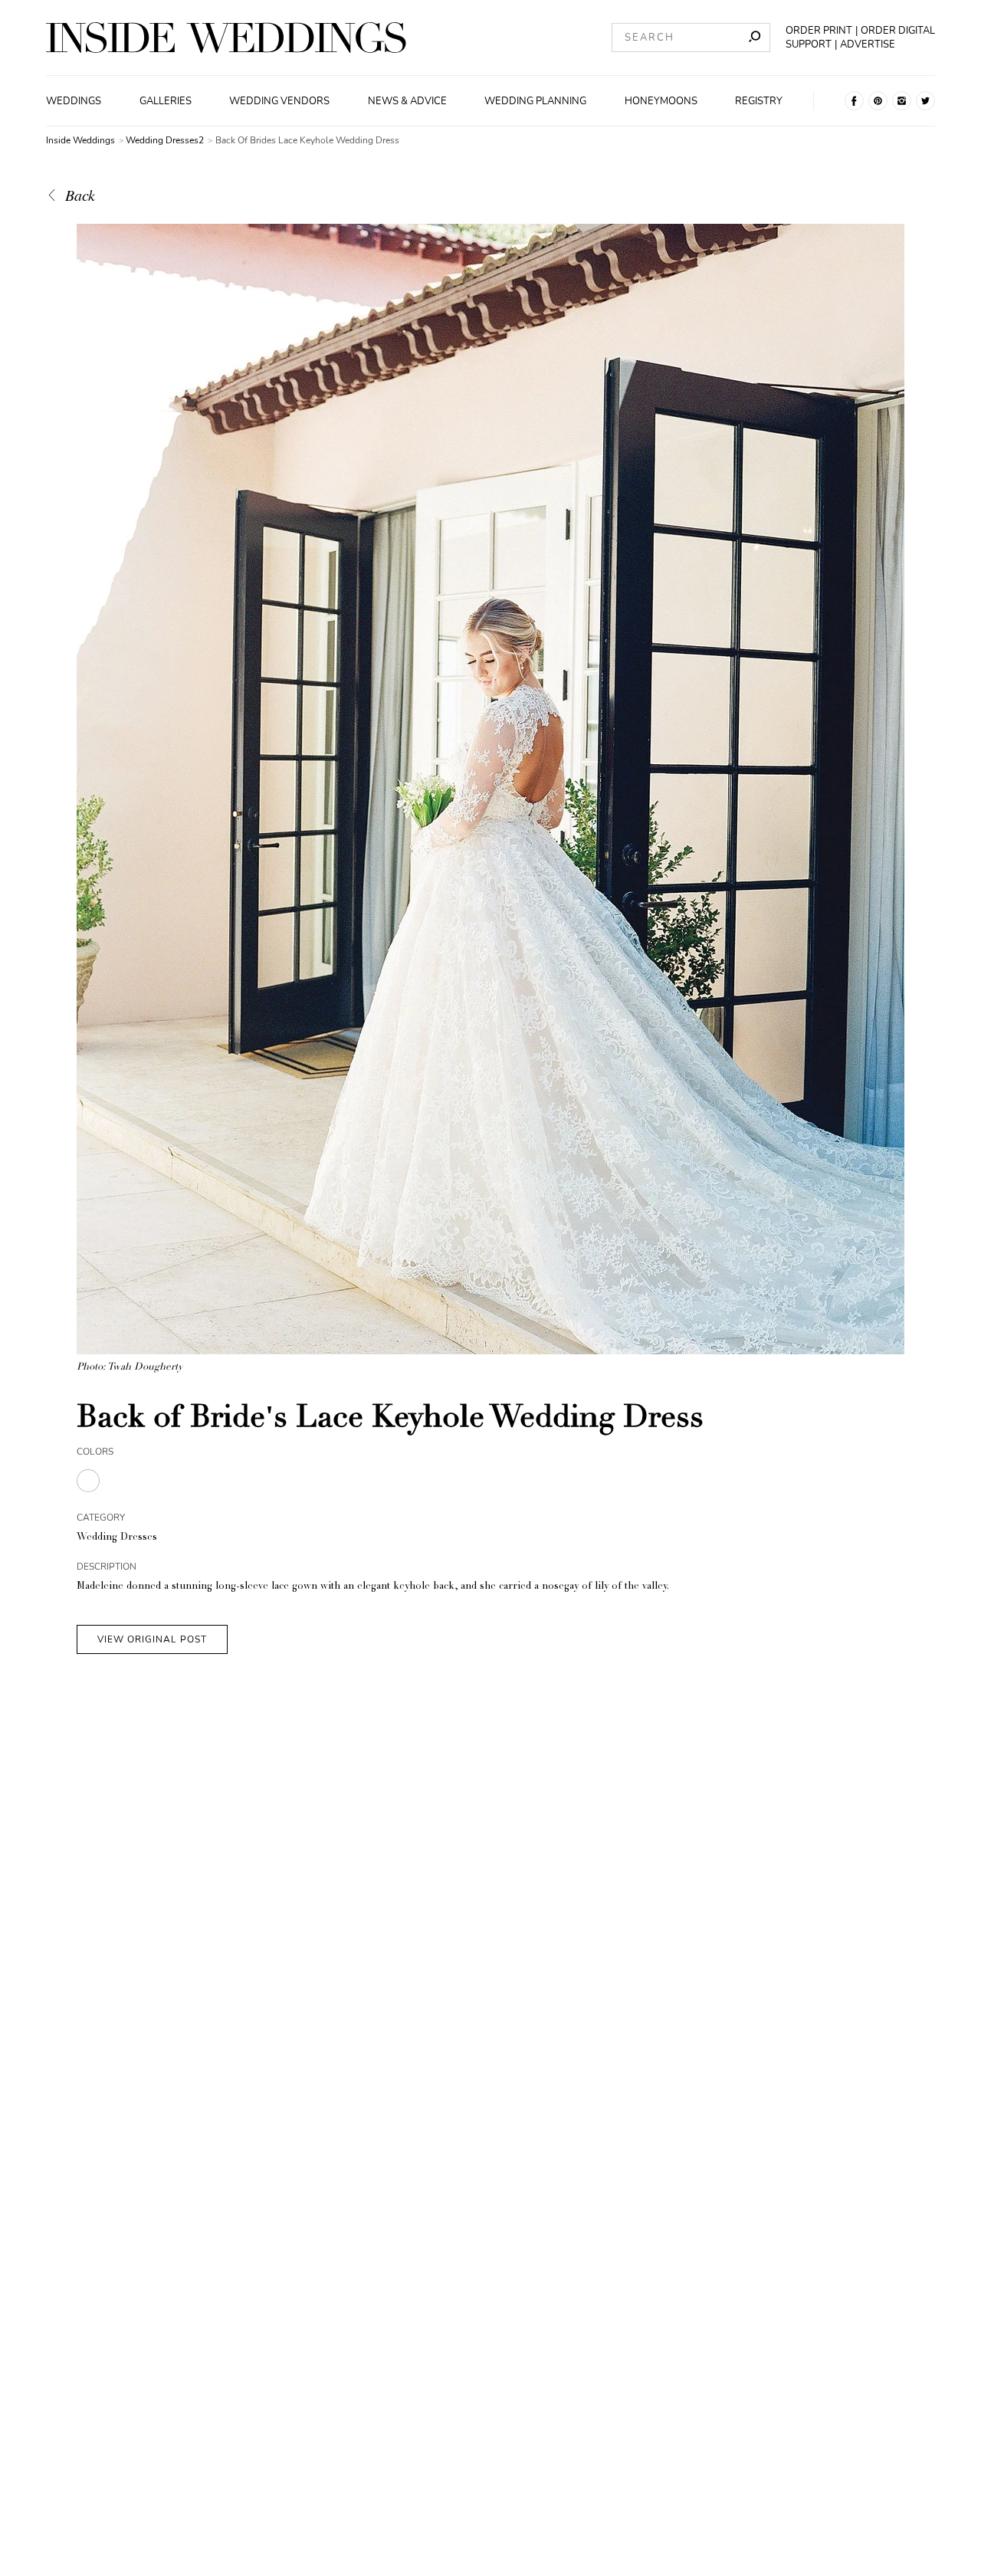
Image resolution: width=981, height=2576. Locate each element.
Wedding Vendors (279, 101)
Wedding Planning (535, 101)
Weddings (74, 101)
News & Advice (407, 101)
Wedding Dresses (117, 1538)
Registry (759, 101)
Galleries (166, 101)
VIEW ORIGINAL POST (152, 1639)
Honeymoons (661, 101)
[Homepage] (226, 38)
